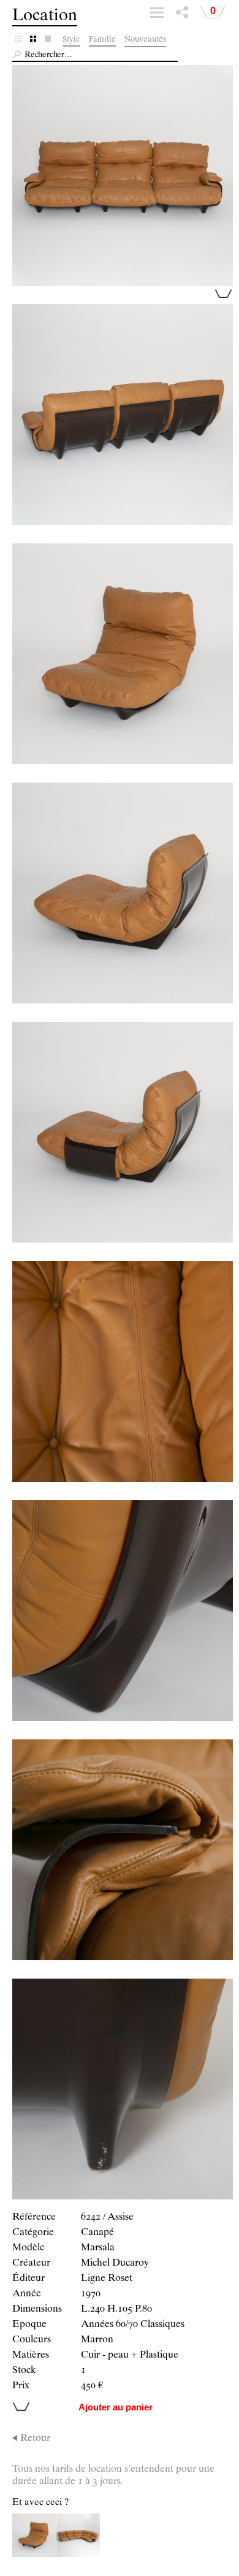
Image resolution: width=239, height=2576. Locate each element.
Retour (35, 2439)
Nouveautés (145, 40)
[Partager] (182, 15)
